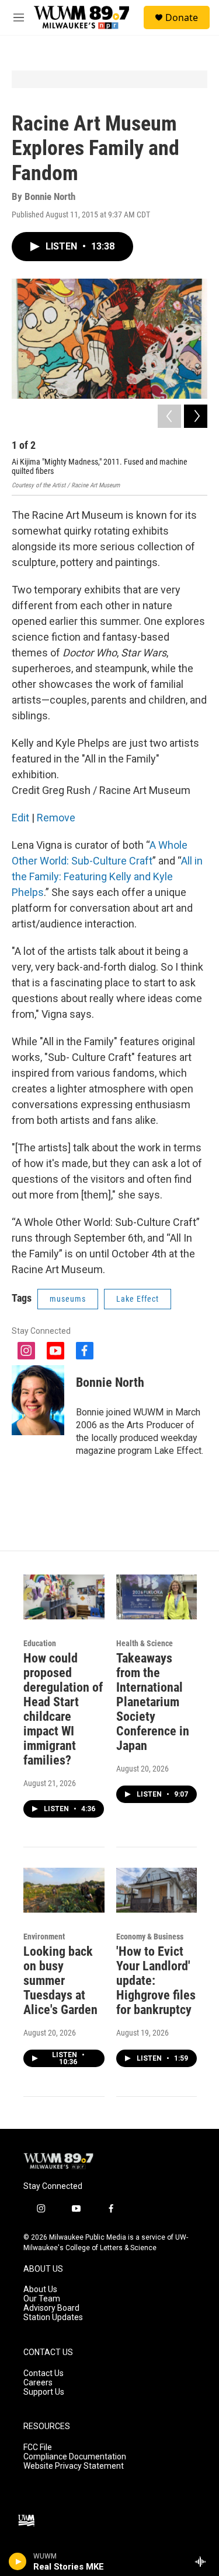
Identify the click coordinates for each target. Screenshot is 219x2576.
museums (68, 1299)
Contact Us (44, 2373)
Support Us (44, 2392)
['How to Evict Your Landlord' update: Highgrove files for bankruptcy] (157, 1890)
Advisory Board (51, 2308)
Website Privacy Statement (74, 2466)
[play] (18, 2561)
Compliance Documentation (75, 2457)
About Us (40, 2289)
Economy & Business (150, 1937)
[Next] (196, 416)
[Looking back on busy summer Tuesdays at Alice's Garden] (64, 1890)
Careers (38, 2383)
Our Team (42, 2299)
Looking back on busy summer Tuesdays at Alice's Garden (60, 1981)
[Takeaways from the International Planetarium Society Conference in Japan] (157, 1597)
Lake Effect (138, 1299)
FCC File (38, 2447)
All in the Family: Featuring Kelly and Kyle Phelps (107, 876)
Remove (56, 818)
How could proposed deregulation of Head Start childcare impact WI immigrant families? (63, 1709)
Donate (182, 17)
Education (40, 1643)
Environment (44, 1937)
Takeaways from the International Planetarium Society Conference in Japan (153, 1702)
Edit (20, 818)
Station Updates (53, 2317)
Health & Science (145, 1643)
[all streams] (204, 2561)
